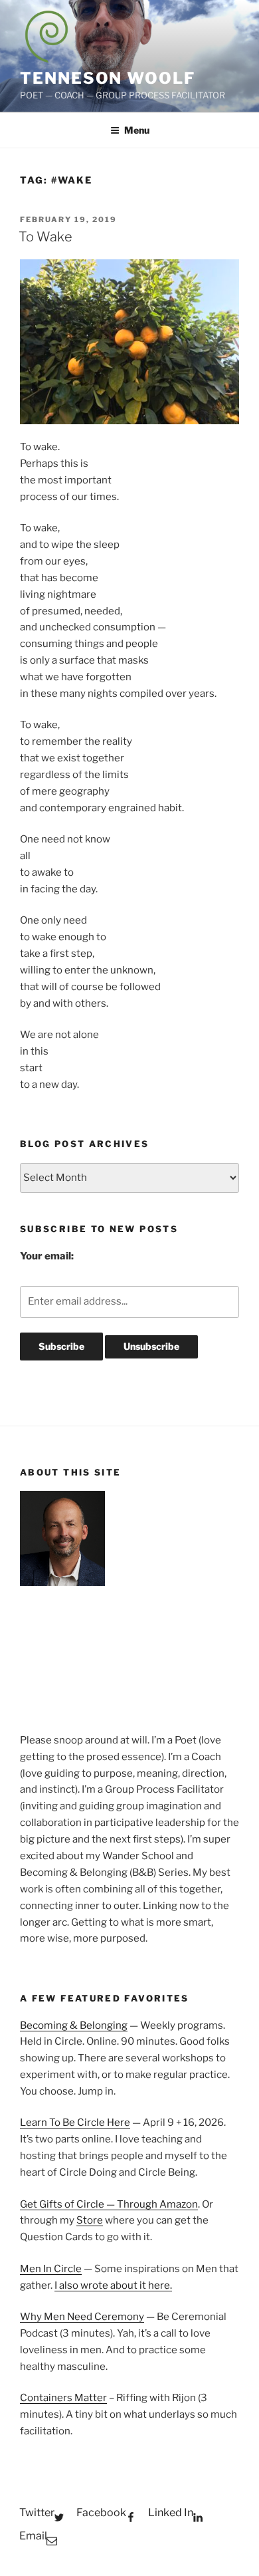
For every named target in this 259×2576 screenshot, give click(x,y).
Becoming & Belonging (74, 2025)
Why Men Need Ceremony (82, 2317)
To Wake (45, 237)
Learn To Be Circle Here (75, 2123)
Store (90, 2220)
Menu (137, 130)
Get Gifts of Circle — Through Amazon (109, 2204)
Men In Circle (51, 2269)
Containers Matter (63, 2398)
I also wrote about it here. (113, 2285)
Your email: (47, 1256)
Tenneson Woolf (108, 78)
